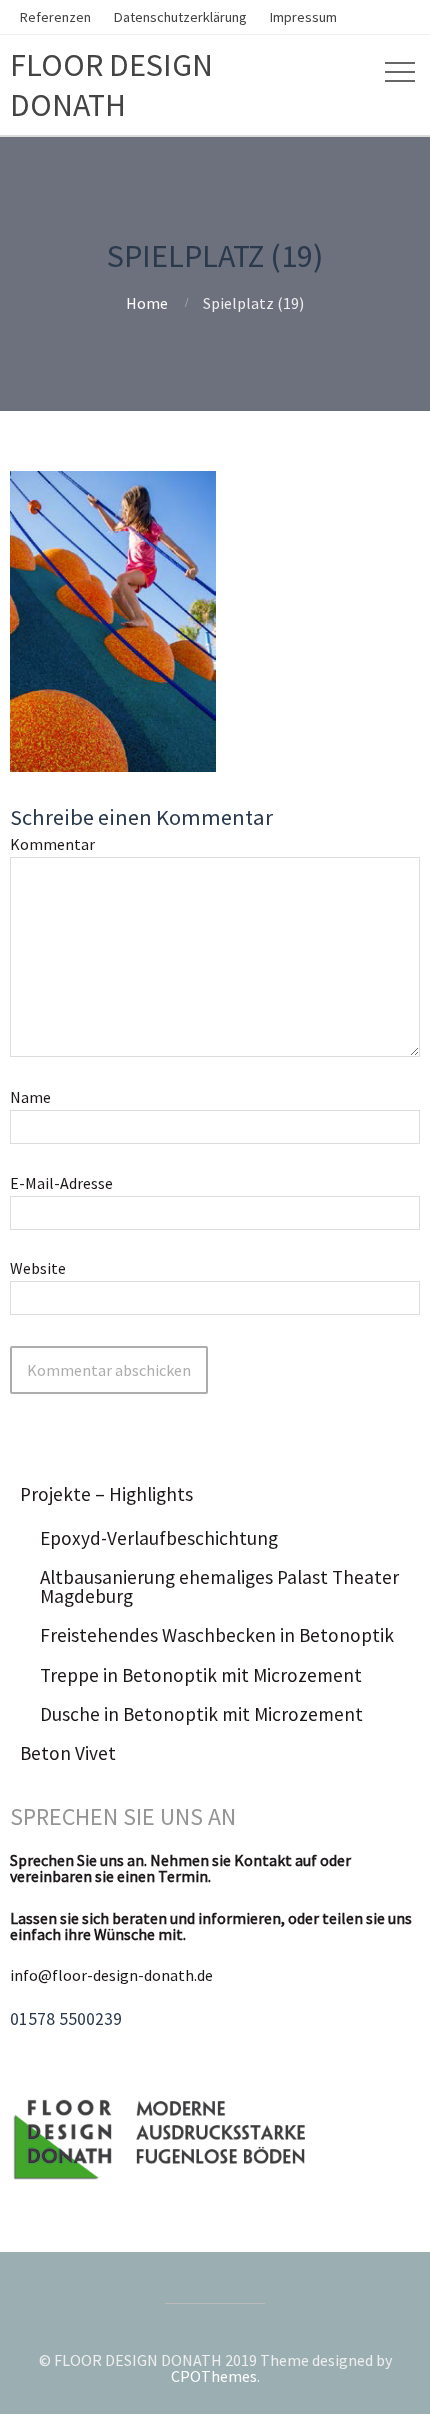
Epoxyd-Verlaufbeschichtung (159, 1538)
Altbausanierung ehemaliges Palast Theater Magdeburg (219, 1586)
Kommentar (52, 844)
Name (30, 1097)
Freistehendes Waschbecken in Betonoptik (217, 1635)
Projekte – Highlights (106, 1494)
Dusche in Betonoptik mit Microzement (201, 1714)
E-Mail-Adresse (61, 1183)
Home (147, 303)
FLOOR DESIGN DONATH (111, 85)
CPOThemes (214, 2376)
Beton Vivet (68, 1753)
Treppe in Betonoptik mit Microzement (201, 1675)
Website (38, 1268)
